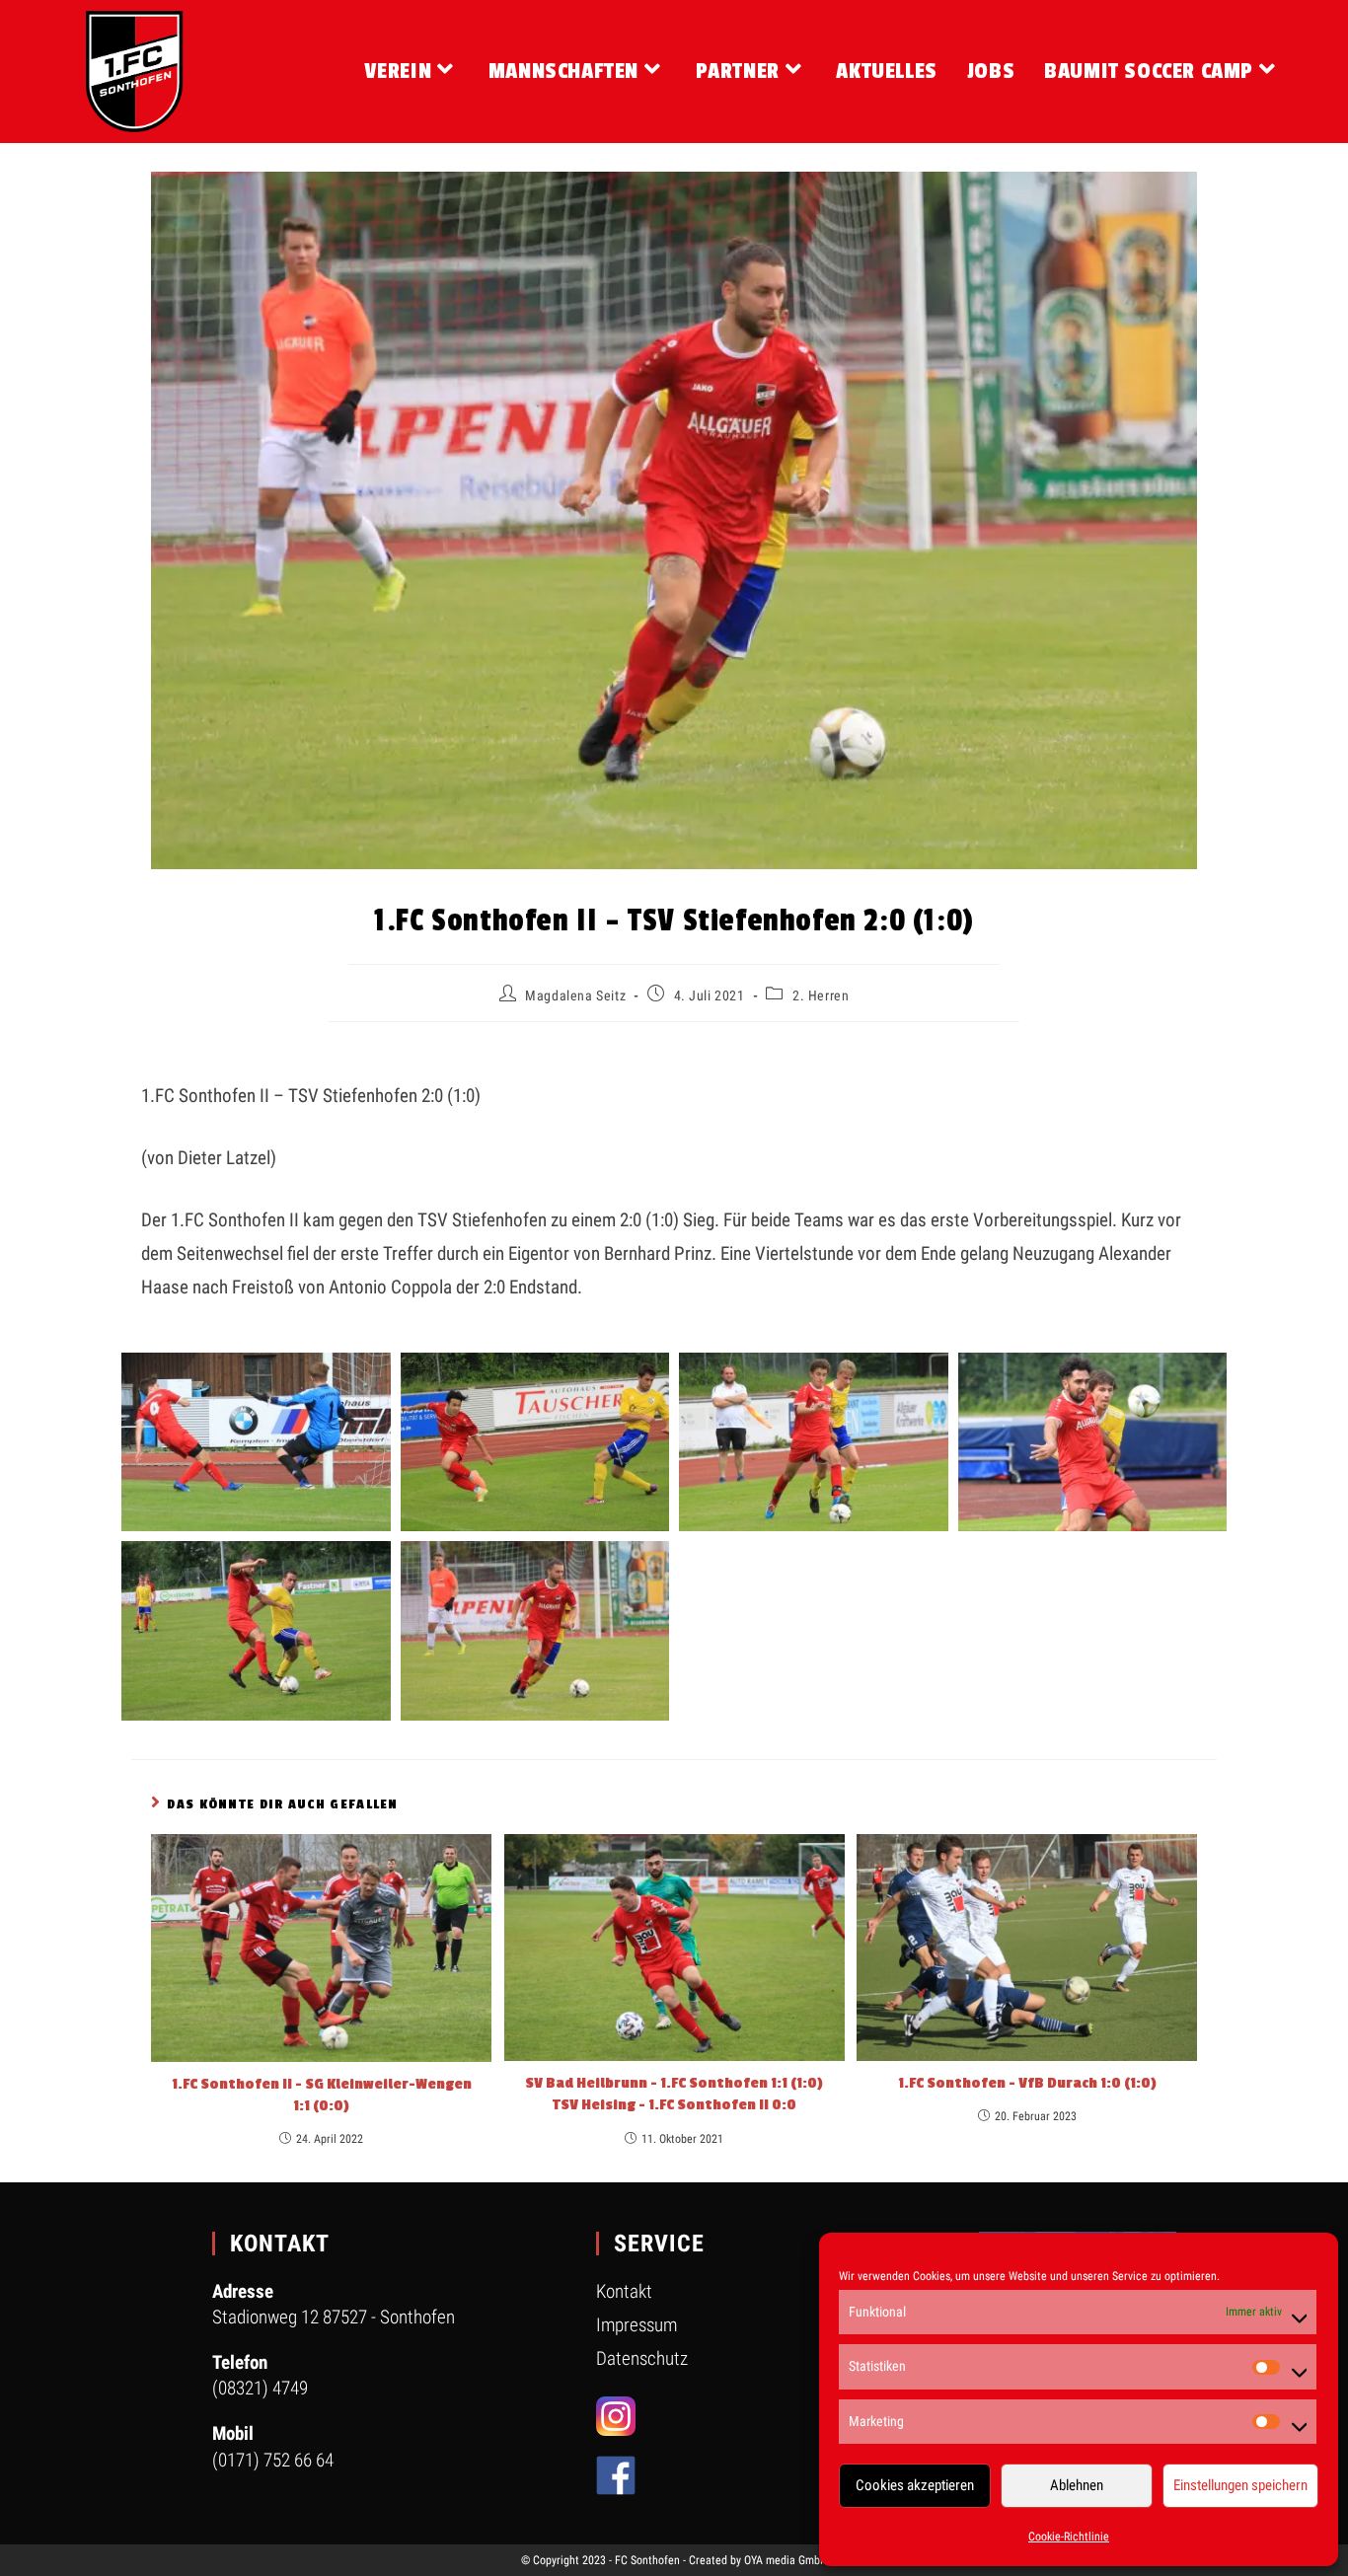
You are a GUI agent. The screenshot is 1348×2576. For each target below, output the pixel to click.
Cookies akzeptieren (915, 2485)
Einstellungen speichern (1240, 2485)
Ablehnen (1077, 2485)
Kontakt (624, 2291)
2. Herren (821, 995)
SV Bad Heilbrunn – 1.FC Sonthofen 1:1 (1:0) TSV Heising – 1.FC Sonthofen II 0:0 (674, 2094)
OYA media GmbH (786, 2560)
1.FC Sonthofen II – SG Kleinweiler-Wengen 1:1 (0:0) (322, 2095)
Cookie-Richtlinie (1069, 2537)
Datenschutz (642, 2358)
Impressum (637, 2325)
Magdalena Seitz (575, 995)
